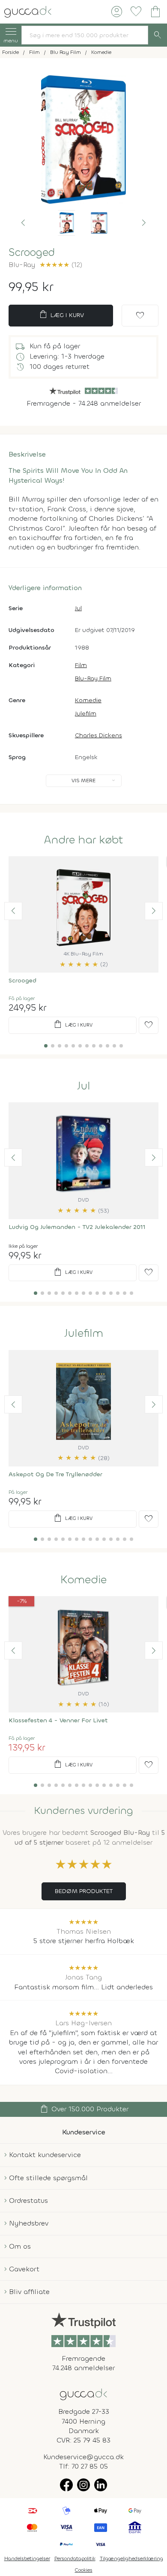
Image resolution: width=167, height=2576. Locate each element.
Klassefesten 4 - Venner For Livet (58, 1720)
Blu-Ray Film (93, 678)
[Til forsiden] (28, 11)
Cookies (84, 2570)
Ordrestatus (28, 2201)
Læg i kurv (61, 315)
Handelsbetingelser (27, 2558)
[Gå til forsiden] (83, 2393)
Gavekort (24, 2269)
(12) (61, 265)
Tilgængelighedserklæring (131, 2558)
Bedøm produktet (84, 1891)
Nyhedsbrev (29, 2223)
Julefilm (86, 714)
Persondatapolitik (75, 2558)
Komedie (88, 700)
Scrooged (22, 981)
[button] (23, 223)
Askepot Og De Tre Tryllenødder (55, 1474)
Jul (78, 608)
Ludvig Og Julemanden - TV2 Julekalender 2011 (77, 1227)
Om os (20, 2246)
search (158, 35)
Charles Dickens (98, 735)
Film (81, 665)
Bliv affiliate (29, 2292)
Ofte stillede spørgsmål (48, 2178)
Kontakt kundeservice (45, 2155)
